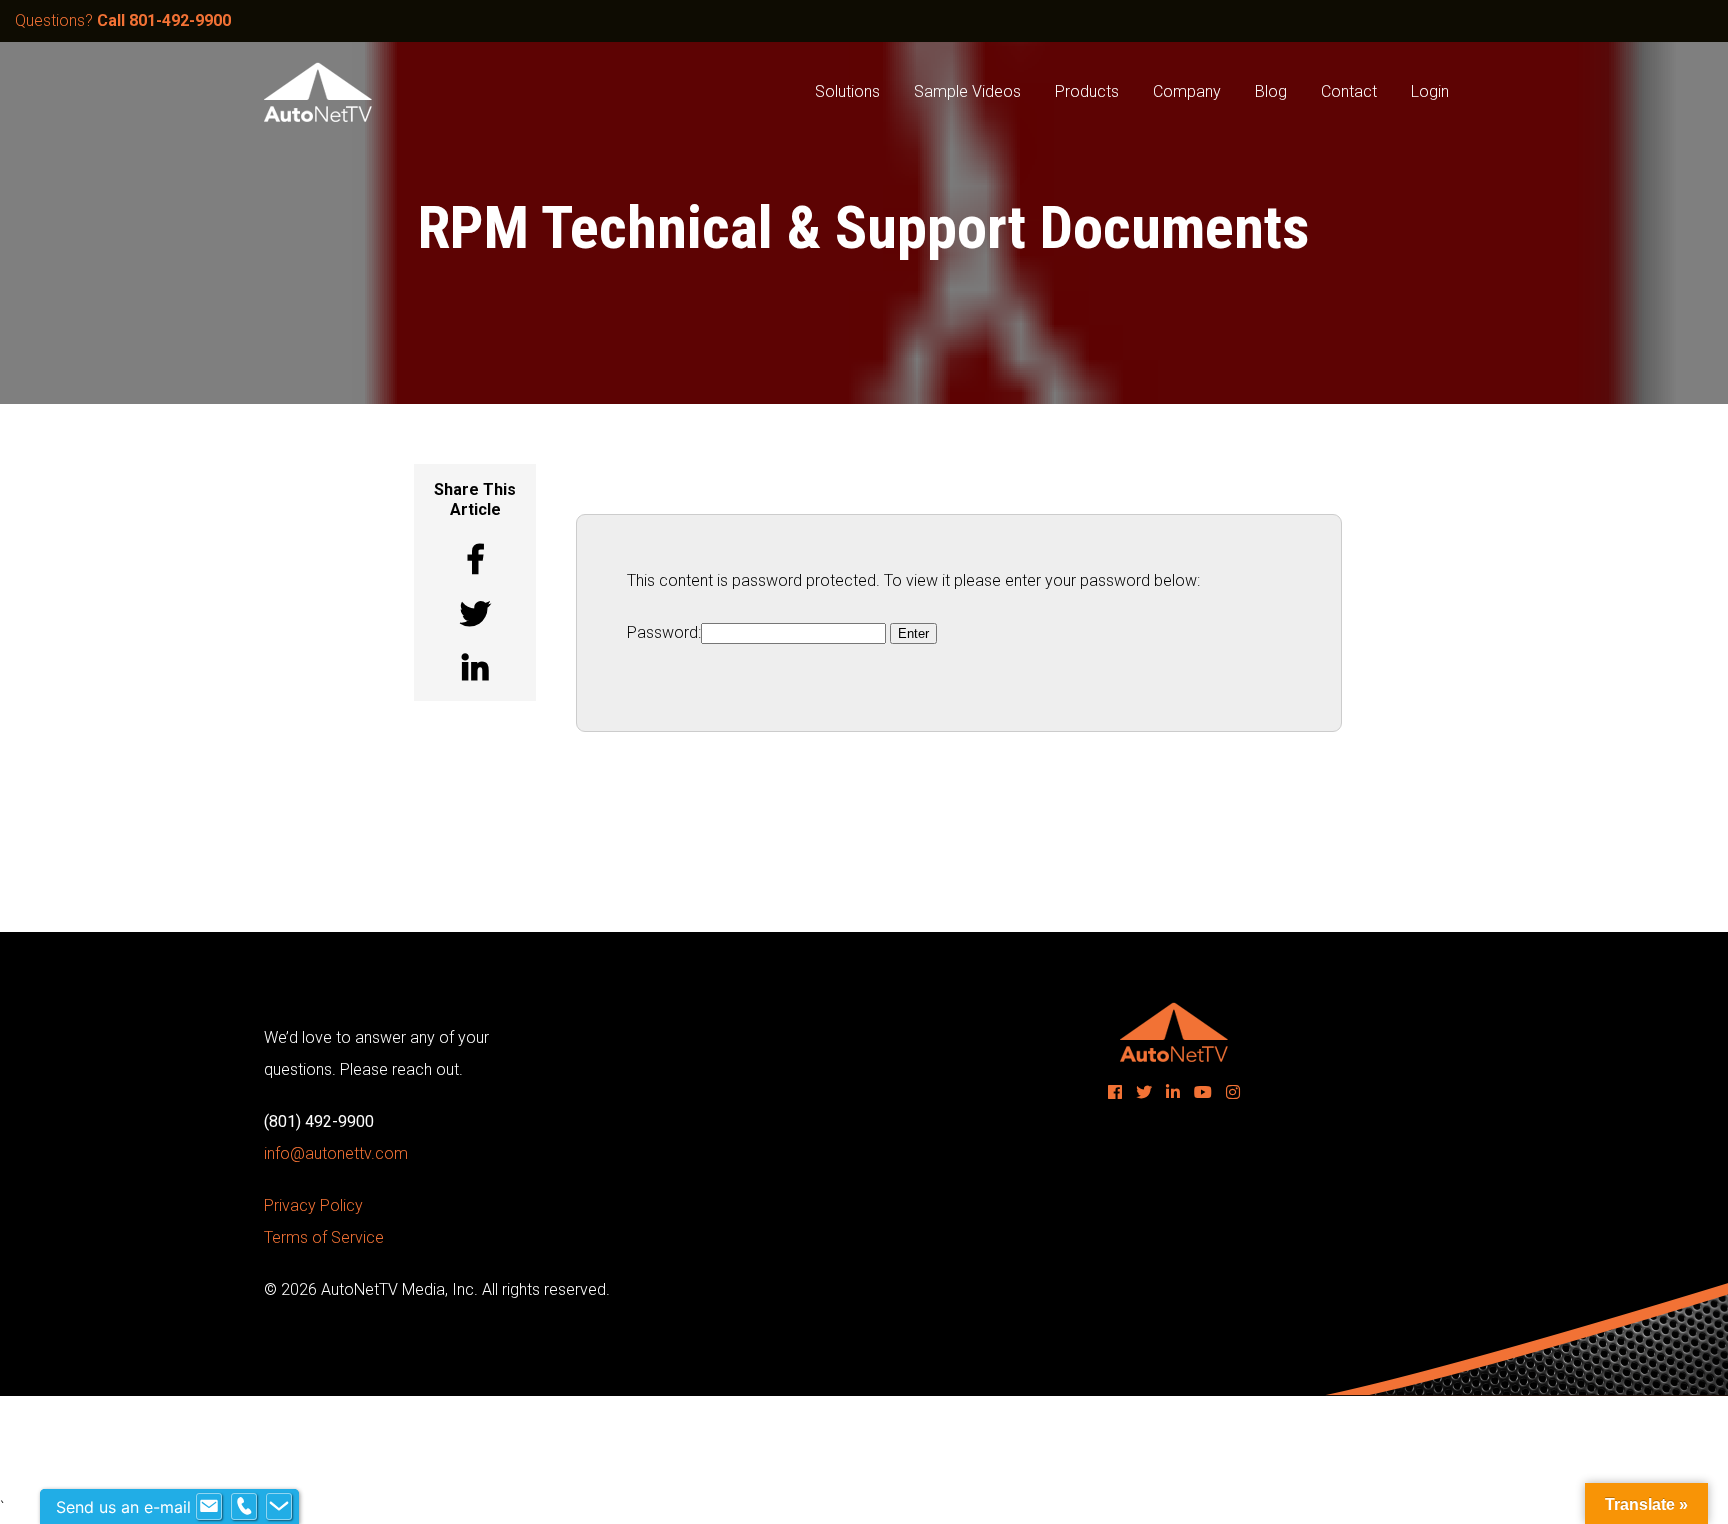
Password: (664, 632)
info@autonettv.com (336, 1153)
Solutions (847, 91)
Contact (1349, 91)
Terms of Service (324, 1237)
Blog (1271, 91)
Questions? (123, 20)
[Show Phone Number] (244, 1507)
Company (1187, 91)
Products (1087, 91)
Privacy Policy (313, 1205)
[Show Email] (209, 1507)
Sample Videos (967, 91)
